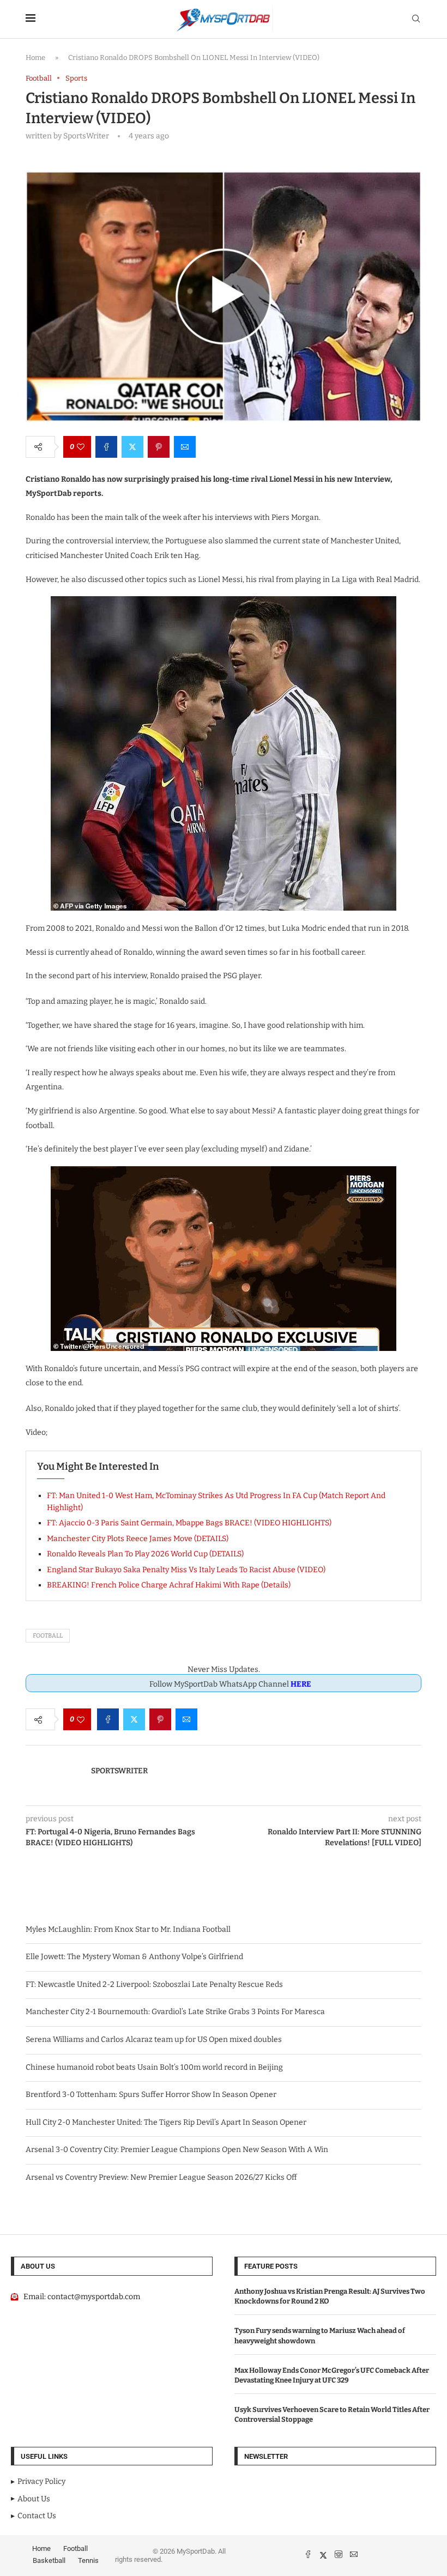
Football (48, 1636)
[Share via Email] (185, 447)
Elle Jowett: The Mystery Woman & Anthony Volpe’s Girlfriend (134, 1957)
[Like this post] (81, 447)
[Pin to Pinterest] (159, 447)
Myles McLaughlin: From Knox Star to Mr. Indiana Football (128, 1929)
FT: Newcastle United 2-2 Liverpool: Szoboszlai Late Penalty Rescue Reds (154, 1984)
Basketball (49, 2560)
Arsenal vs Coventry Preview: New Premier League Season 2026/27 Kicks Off (161, 2177)
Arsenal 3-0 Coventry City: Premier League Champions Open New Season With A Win (177, 2150)
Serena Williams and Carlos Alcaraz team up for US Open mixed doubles (154, 2039)
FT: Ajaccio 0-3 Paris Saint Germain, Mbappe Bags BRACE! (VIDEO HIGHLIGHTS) (189, 1523)
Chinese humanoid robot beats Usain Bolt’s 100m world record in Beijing (154, 2067)
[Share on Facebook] (106, 447)
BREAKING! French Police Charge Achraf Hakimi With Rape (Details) (169, 1585)
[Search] (416, 19)
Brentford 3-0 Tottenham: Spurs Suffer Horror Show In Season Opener (151, 2095)
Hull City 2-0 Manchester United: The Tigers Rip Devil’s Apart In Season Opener (166, 2122)
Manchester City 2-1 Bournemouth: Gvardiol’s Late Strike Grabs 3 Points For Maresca (175, 2012)
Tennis (88, 2560)
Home (35, 57)
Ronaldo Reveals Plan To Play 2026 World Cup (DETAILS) (145, 1554)
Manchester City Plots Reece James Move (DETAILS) (138, 1539)
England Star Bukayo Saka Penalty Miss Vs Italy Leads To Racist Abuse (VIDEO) (186, 1570)
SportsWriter (119, 1771)
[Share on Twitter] (132, 447)
